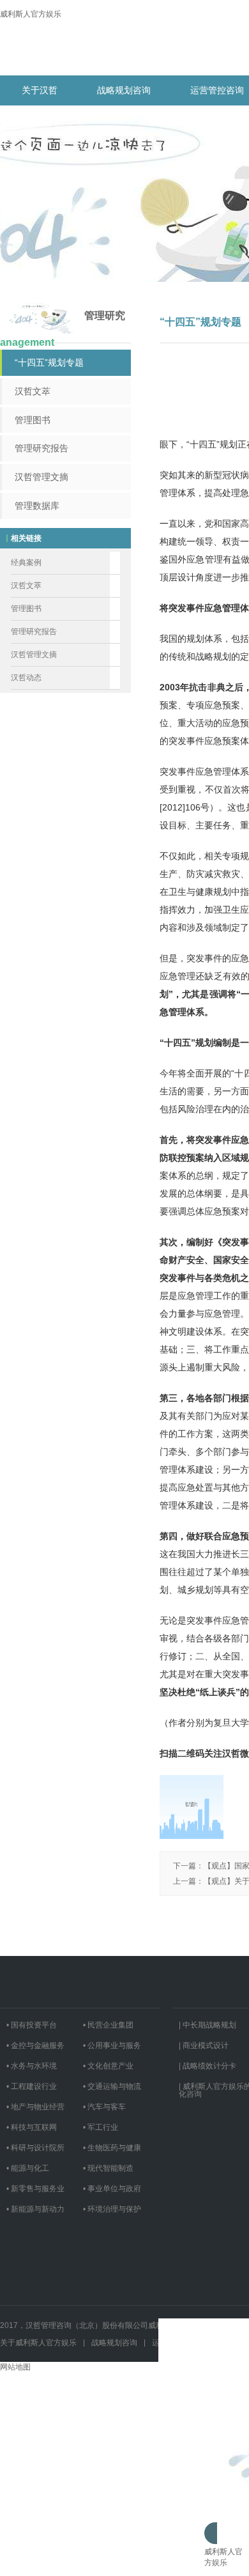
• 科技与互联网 (32, 2127)
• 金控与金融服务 (35, 2045)
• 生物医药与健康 (112, 2148)
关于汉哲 (40, 90)
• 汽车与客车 (104, 2107)
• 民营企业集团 (108, 2025)
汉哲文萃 (33, 391)
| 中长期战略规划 (207, 2025)
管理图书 (33, 420)
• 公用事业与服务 (112, 2045)
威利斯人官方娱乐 (31, 14)
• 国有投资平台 (32, 2025)
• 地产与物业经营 (35, 2107)
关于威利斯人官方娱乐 (38, 2343)
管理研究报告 (41, 448)
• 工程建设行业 (32, 2086)
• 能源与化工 (28, 2168)
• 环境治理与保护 (112, 2209)
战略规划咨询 (124, 90)
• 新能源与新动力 (35, 2209)
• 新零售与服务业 (35, 2189)
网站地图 (15, 2367)
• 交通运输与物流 (112, 2086)
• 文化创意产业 (108, 2066)
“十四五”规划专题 (49, 362)
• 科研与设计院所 (35, 2148)
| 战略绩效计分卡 (207, 2066)
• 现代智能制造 (108, 2168)
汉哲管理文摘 (41, 477)
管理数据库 (37, 506)
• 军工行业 (101, 2127)
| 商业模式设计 (204, 2045)
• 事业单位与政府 (112, 2189)
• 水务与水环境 (32, 2066)
